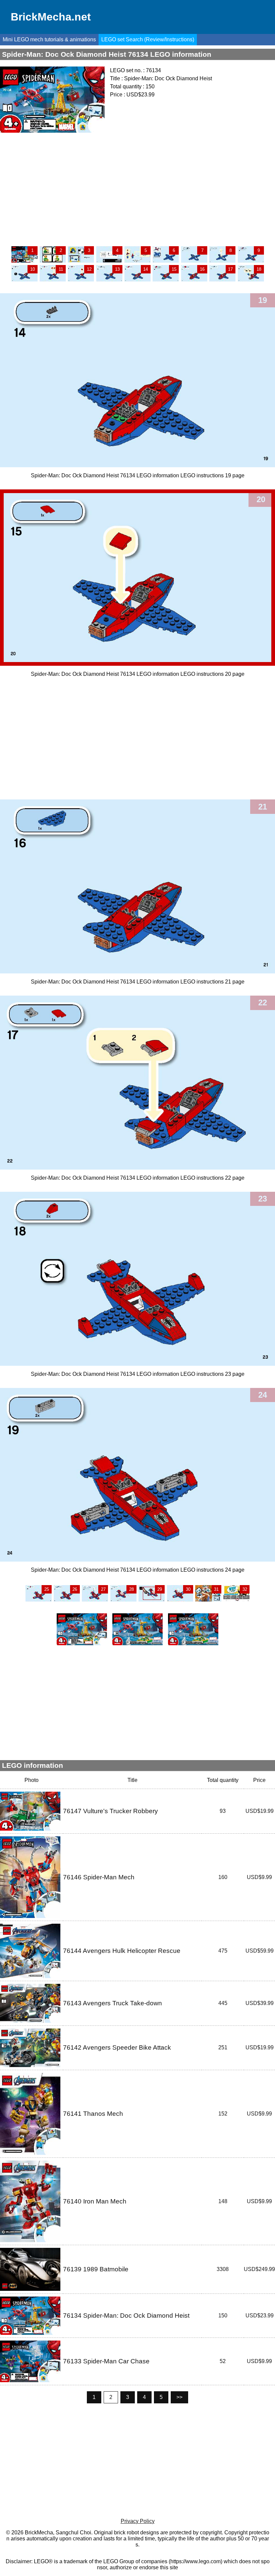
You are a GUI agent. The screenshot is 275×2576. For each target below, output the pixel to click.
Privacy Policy (138, 2521)
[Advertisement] (137, 189)
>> (179, 2397)
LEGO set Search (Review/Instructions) (148, 39)
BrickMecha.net (51, 17)
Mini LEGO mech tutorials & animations (49, 39)
